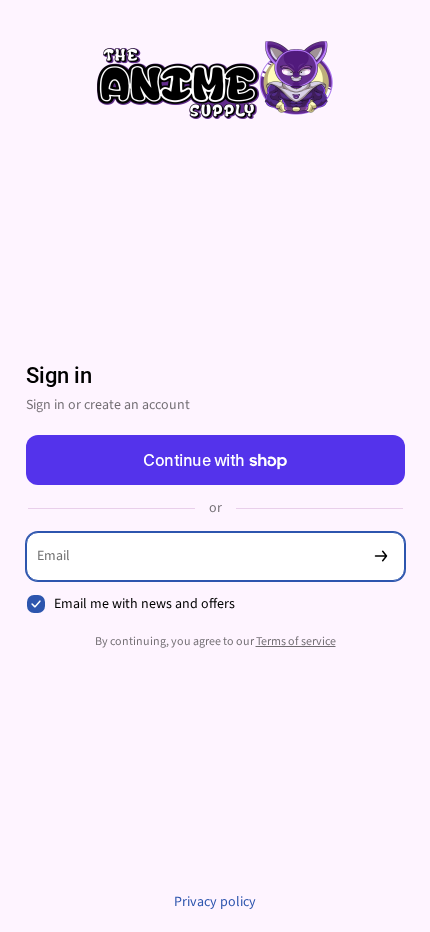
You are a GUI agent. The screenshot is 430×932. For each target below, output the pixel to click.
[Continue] (381, 556)
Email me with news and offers (144, 604)
